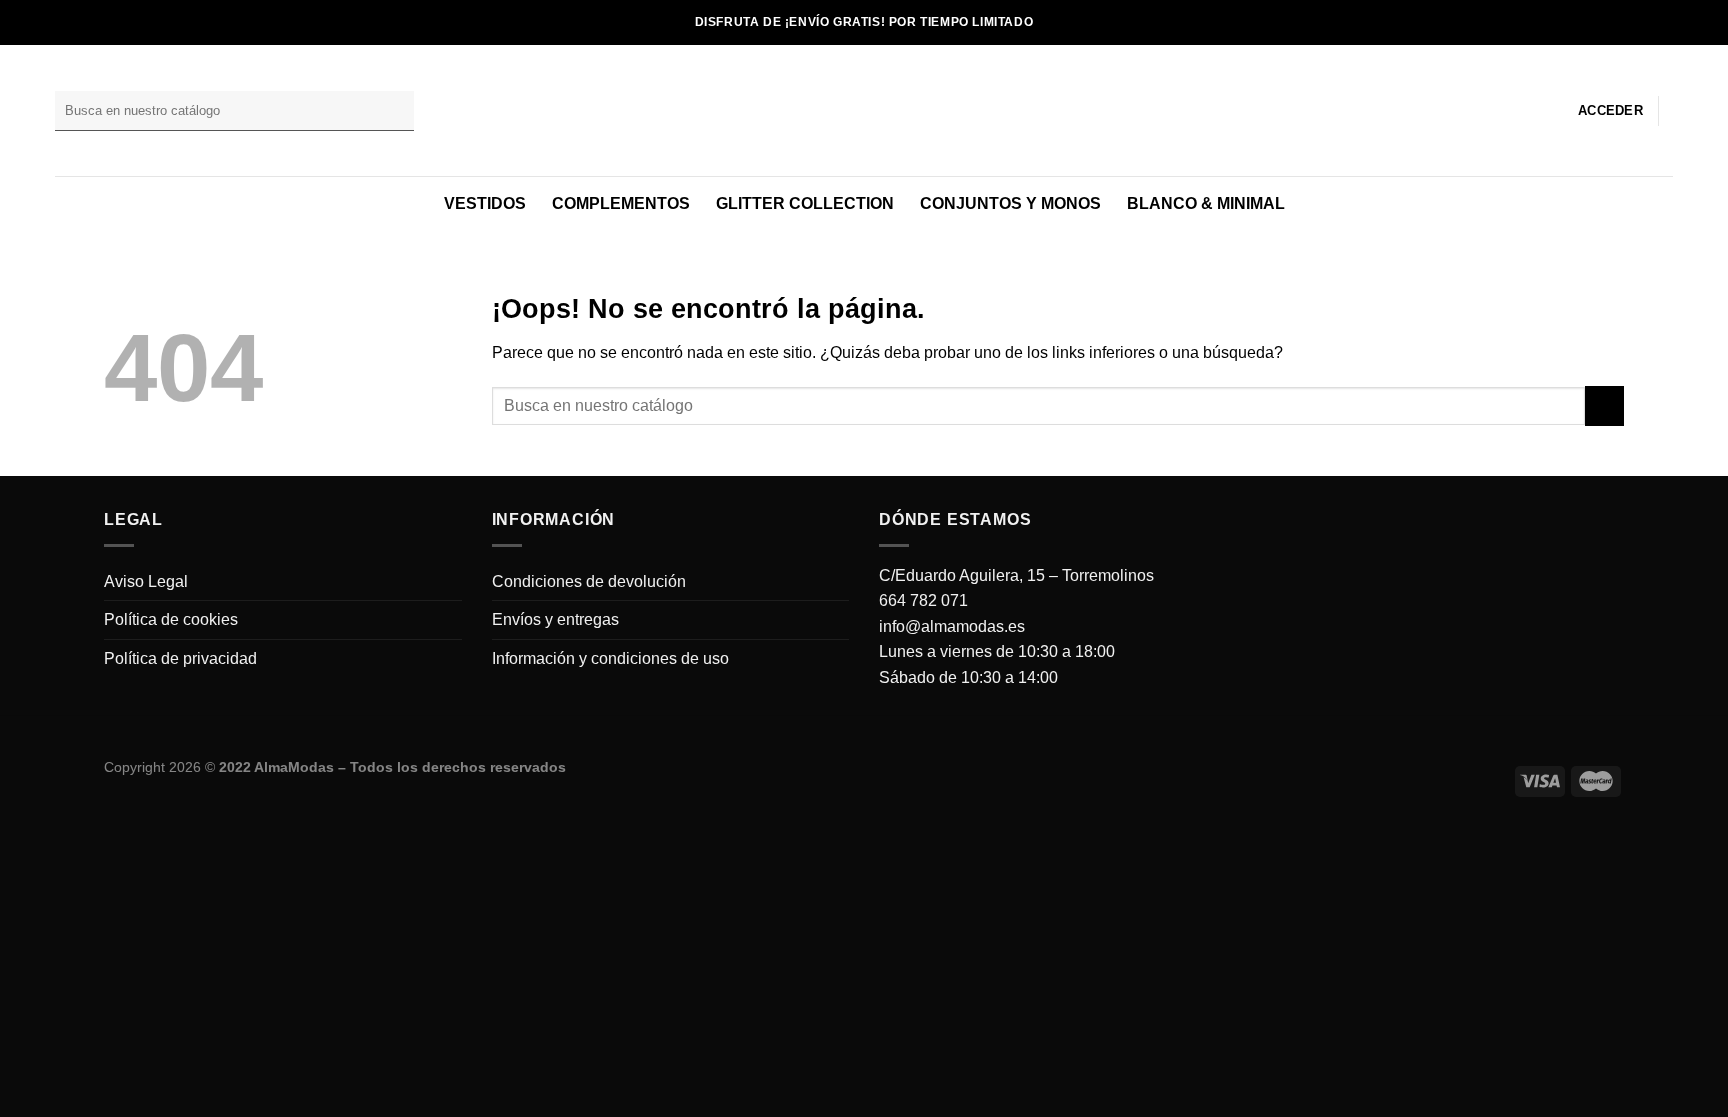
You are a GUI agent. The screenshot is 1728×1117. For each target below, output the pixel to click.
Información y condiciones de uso (610, 658)
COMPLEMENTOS (621, 203)
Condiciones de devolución (589, 581)
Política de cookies (171, 619)
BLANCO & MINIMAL (1206, 203)
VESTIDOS (485, 203)
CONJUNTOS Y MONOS (1010, 203)
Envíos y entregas (555, 619)
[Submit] (395, 111)
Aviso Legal (146, 581)
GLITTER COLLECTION (805, 203)
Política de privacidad (180, 658)
